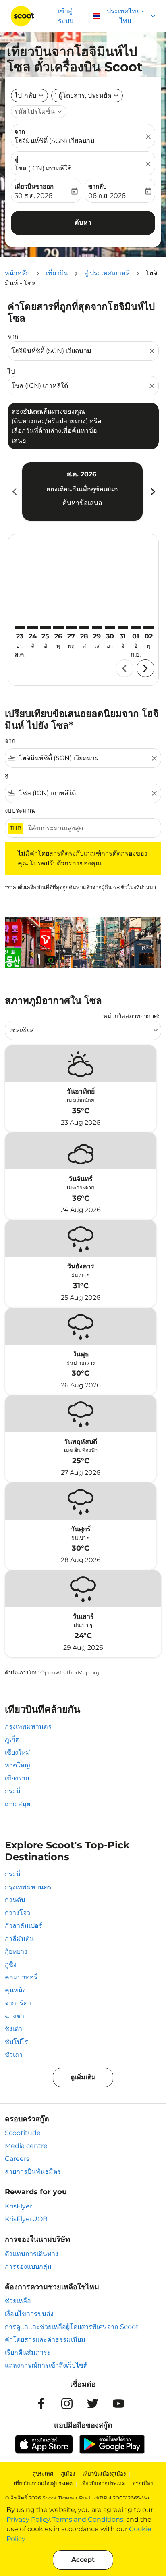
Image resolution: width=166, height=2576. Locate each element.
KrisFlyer (19, 2206)
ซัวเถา (14, 2055)
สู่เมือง (68, 2474)
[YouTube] (118, 2403)
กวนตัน (15, 1900)
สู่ (16, 159)
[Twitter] (93, 2403)
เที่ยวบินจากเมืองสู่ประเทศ (43, 2483)
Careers (17, 2159)
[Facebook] (41, 2403)
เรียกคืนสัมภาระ (28, 2352)
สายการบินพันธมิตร (33, 2172)
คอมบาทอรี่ (21, 1977)
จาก (20, 132)
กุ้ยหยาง (16, 1951)
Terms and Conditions (88, 2519)
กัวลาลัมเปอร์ (24, 1926)
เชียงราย (17, 1778)
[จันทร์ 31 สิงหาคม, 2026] (123, 628)
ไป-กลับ (25, 95)
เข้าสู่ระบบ (66, 16)
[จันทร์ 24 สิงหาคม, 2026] (33, 628)
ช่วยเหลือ (18, 2301)
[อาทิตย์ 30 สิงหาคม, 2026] (110, 628)
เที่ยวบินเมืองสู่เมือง (104, 2474)
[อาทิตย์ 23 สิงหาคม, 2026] (20, 628)
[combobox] (79, 351)
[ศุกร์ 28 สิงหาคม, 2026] (84, 628)
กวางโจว (18, 1913)
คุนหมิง (15, 1990)
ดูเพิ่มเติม (83, 2077)
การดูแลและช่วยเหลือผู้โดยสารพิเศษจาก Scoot (72, 2327)
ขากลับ (98, 186)
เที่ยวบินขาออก (34, 186)
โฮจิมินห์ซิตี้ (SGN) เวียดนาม (55, 141)
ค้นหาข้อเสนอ (82, 503)
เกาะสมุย (18, 1804)
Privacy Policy (28, 2519)
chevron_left (14, 492)
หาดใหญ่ (18, 1765)
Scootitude (23, 2133)
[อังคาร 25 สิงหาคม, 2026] (46, 628)
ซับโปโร (17, 2042)
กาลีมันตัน (19, 1939)
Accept (83, 2560)
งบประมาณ (20, 810)
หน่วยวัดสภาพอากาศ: (131, 1016)
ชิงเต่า (13, 2029)
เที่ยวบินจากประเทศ (103, 2483)
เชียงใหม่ (18, 1752)
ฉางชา (15, 2016)
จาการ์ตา (18, 2003)
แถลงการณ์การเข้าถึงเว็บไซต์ (46, 2365)
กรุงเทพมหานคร (28, 1727)
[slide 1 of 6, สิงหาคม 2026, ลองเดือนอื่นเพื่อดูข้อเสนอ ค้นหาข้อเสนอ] (82, 491)
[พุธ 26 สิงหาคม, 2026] (58, 628)
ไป (11, 371)
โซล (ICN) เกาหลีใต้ (43, 168)
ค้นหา (83, 223)
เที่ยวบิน (57, 273)
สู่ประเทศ (43, 2474)
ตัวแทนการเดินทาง (32, 2254)
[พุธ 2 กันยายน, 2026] (149, 628)
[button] (87, 96)
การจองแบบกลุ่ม (28, 2267)
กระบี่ (12, 1791)
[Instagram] (67, 2403)
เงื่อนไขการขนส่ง (29, 2314)
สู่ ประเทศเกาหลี (107, 273)
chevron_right (152, 492)
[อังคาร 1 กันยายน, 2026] (136, 628)
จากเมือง (143, 2483)
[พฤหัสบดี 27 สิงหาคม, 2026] (71, 628)
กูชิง (11, 1964)
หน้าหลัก (17, 273)
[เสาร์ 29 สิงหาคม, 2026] (97, 628)
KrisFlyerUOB (26, 2219)
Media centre (26, 2146)
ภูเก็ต (12, 1739)
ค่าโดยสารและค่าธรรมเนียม (45, 2340)
